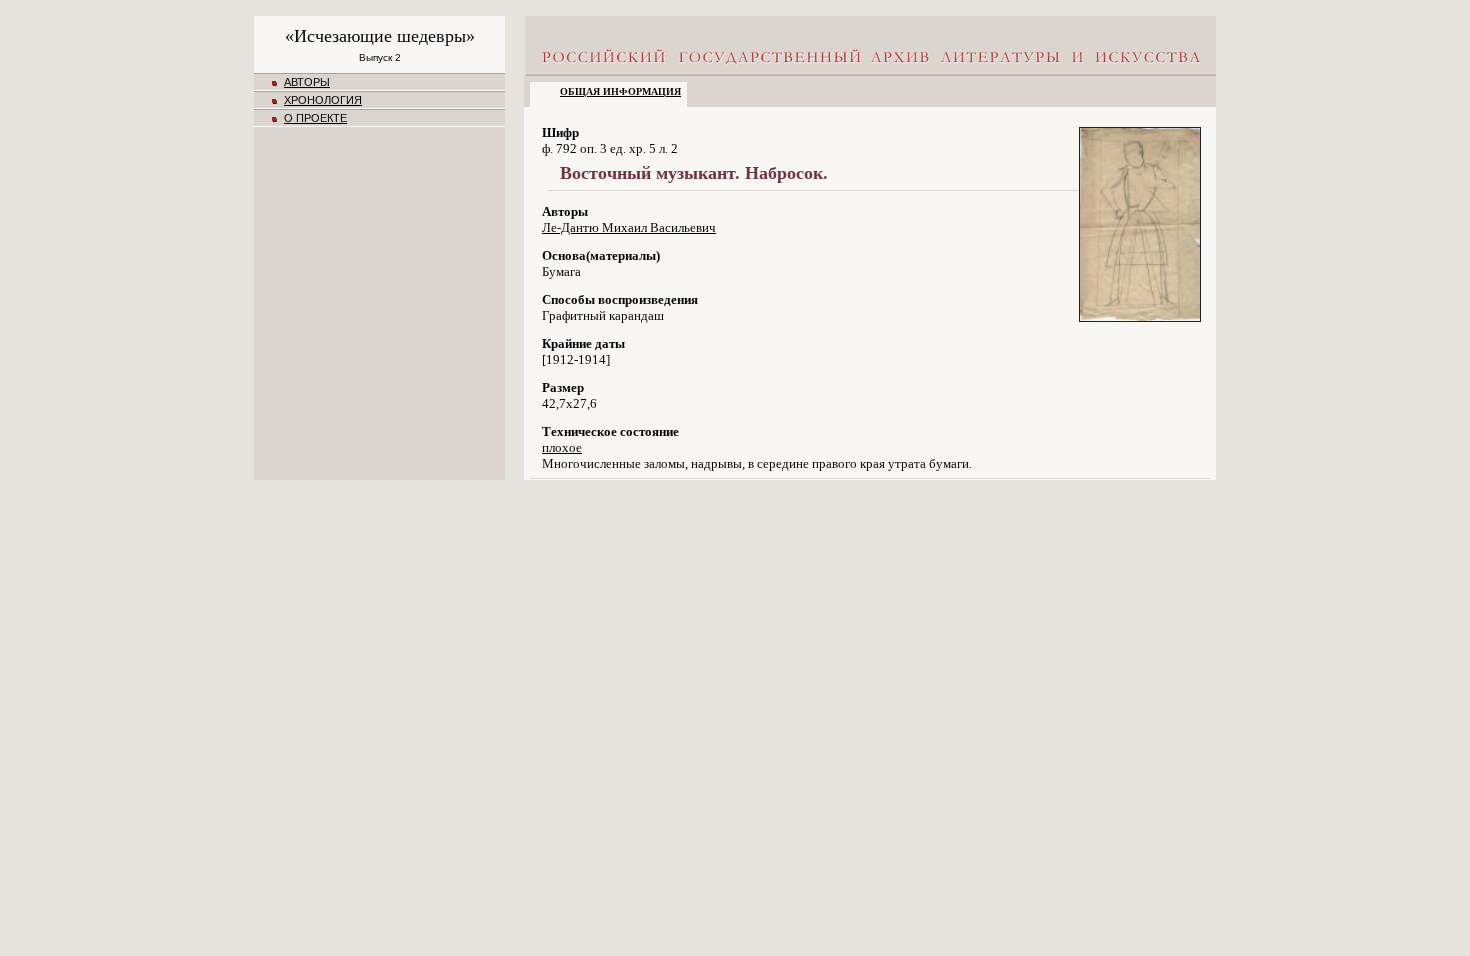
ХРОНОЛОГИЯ (323, 100)
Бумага (561, 271)
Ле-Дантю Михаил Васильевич (629, 227)
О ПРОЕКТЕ (315, 118)
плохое (562, 447)
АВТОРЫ (307, 82)
